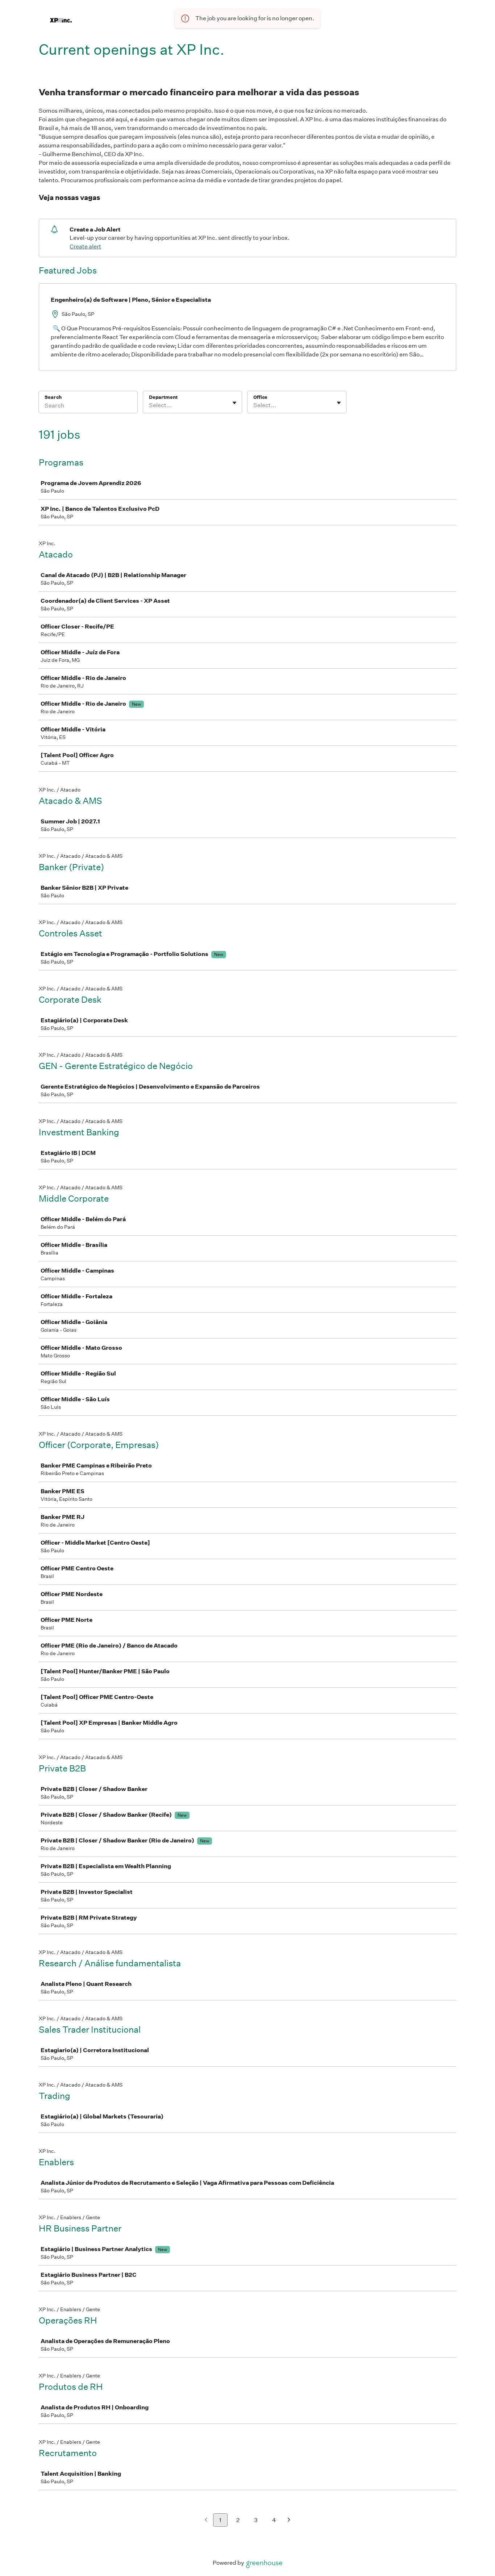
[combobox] (149, 405)
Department (163, 397)
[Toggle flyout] (234, 403)
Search (53, 397)
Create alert (85, 247)
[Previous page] (206, 2520)
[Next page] (289, 2520)
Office (260, 397)
